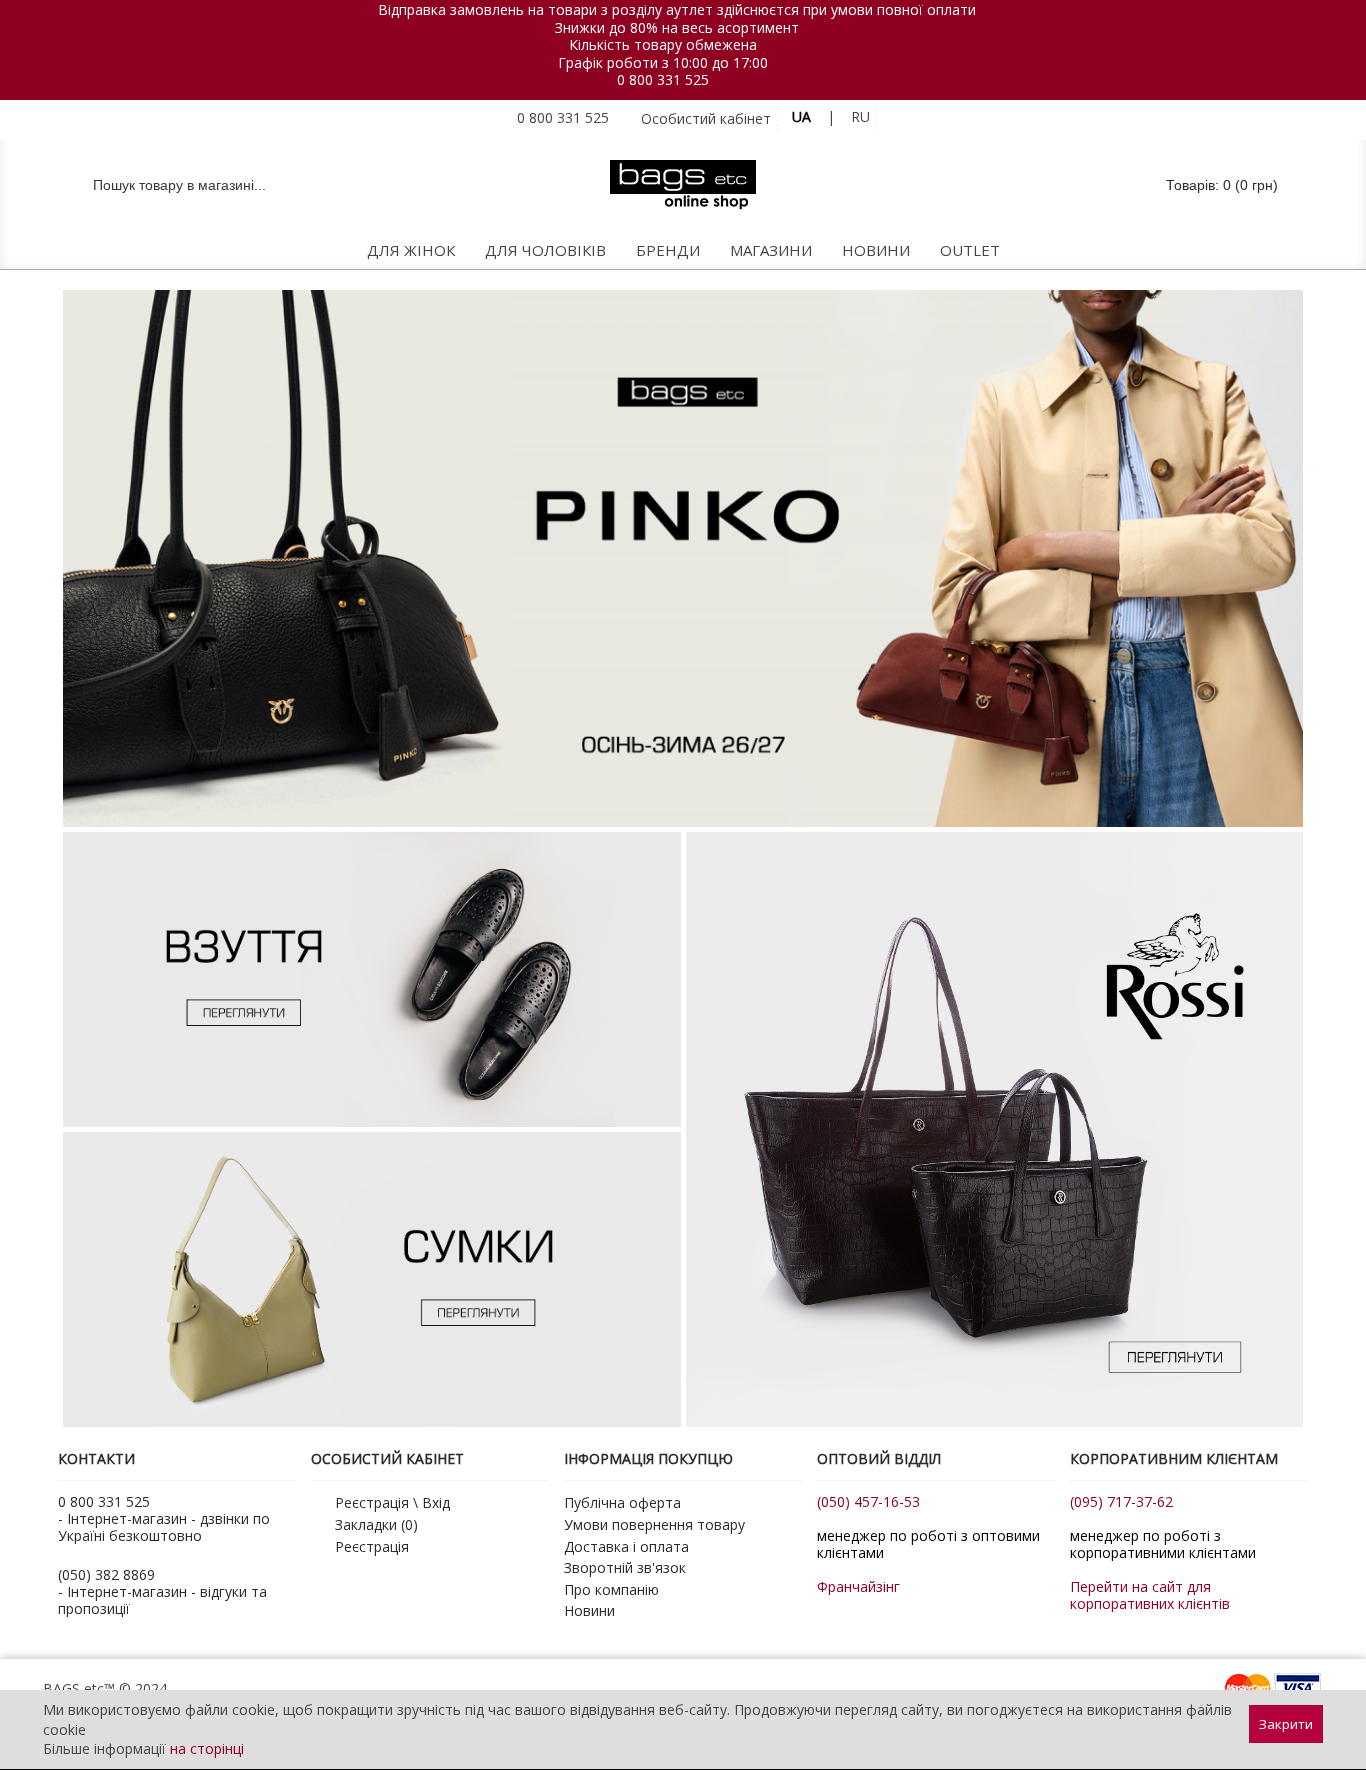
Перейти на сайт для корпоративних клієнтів (1150, 1595)
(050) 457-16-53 (868, 1501)
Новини (589, 1610)
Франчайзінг (858, 1586)
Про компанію (611, 1589)
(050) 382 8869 (106, 1574)
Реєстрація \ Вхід (392, 1502)
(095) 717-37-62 (1121, 1501)
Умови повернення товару (654, 1524)
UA (801, 116)
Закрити (1286, 1724)
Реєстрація (372, 1546)
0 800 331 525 (663, 79)
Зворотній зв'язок (625, 1567)
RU (860, 116)
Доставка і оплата (626, 1546)
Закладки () (376, 1524)
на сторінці (207, 1748)
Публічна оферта (622, 1502)
